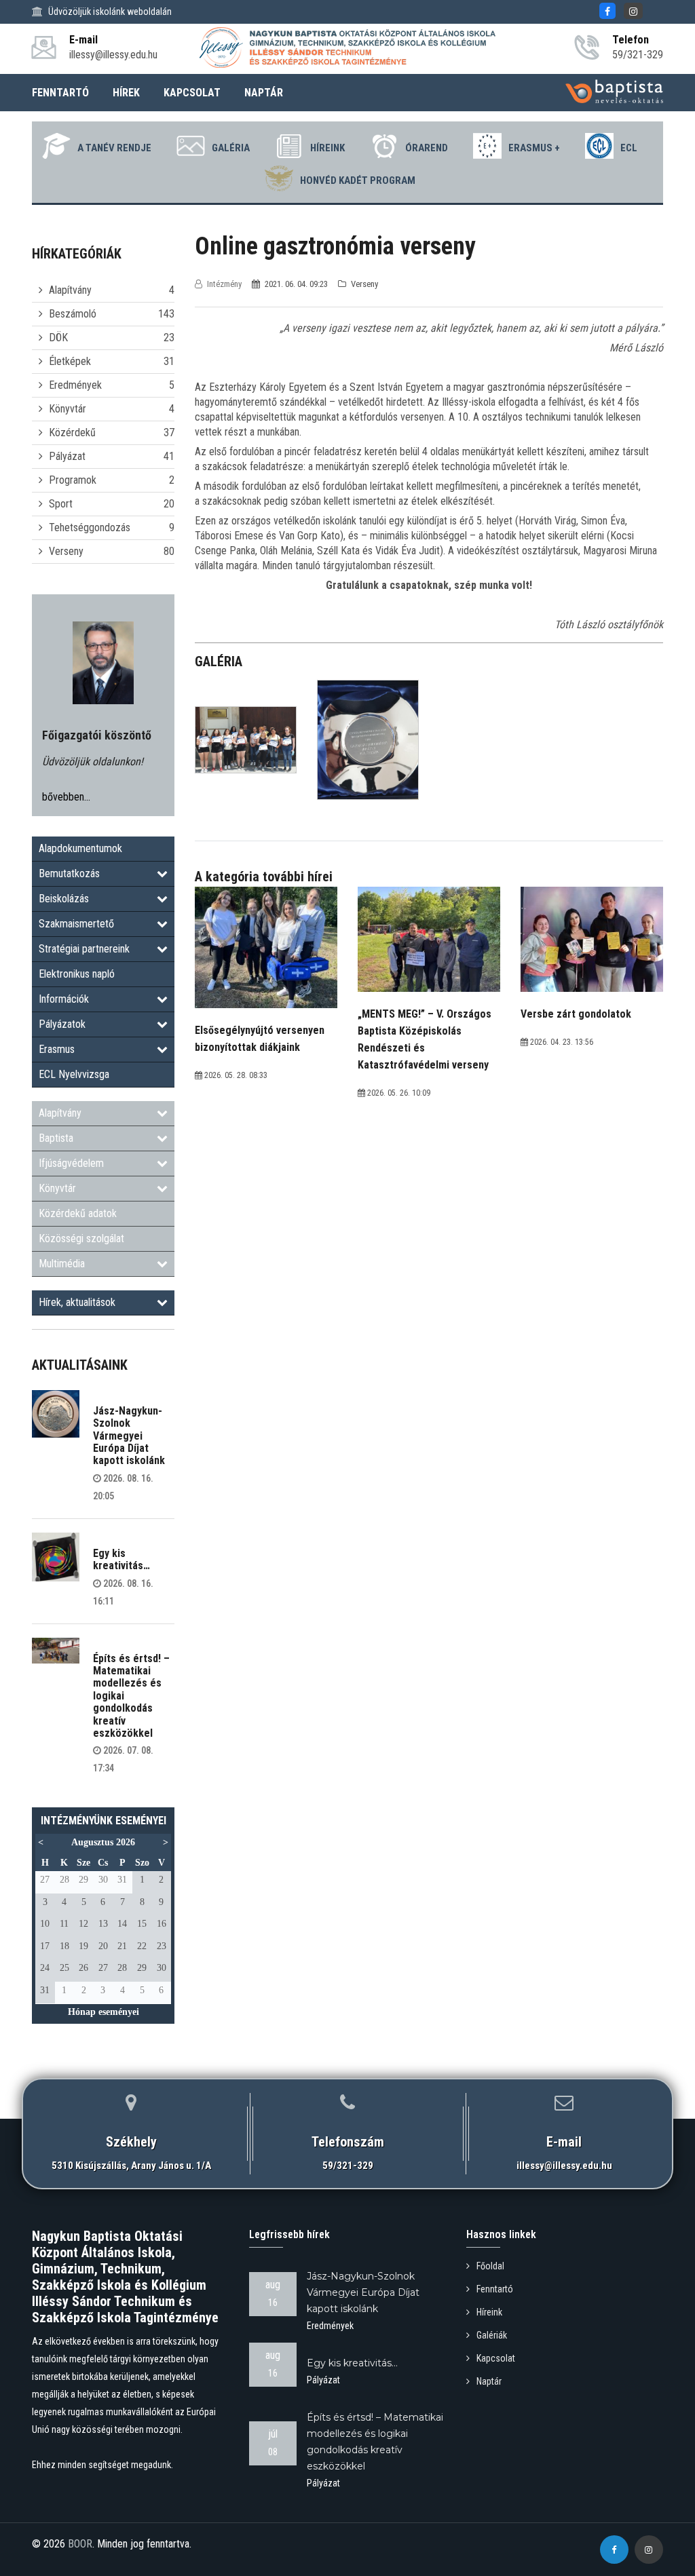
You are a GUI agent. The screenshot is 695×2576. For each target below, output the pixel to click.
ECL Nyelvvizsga (74, 1074)
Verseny (66, 551)
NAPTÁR (264, 93)
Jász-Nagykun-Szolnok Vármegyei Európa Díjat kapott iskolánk (129, 1436)
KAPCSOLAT (192, 93)
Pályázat (67, 456)
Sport (61, 504)
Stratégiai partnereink (84, 949)
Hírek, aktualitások (77, 1302)
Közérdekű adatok (78, 1213)
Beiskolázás (64, 899)
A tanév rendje (114, 148)
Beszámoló (73, 314)
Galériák (492, 2335)
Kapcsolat (496, 2358)
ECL (629, 148)
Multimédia (62, 1264)
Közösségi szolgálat (81, 1238)
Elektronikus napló (77, 974)
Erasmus (57, 1049)
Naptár (489, 2381)
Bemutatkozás (69, 873)
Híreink (327, 148)
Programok (73, 480)
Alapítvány (70, 290)
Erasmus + (534, 148)
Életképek (70, 361)
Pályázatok (62, 1024)
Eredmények (75, 385)
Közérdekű (72, 432)
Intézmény (224, 284)
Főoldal (490, 2266)
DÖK (58, 338)
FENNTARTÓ (60, 93)
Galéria (231, 148)
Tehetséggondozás (90, 527)
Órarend (427, 148)
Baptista (56, 1138)
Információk (64, 999)
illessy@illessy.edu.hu (564, 2166)
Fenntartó (495, 2289)
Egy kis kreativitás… (121, 1559)
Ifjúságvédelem (71, 1163)
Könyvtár (68, 409)
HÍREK (126, 93)
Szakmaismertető (76, 924)
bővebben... (66, 797)
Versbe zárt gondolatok (576, 1014)
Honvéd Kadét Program (358, 180)
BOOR (80, 2544)
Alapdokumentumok (80, 848)
